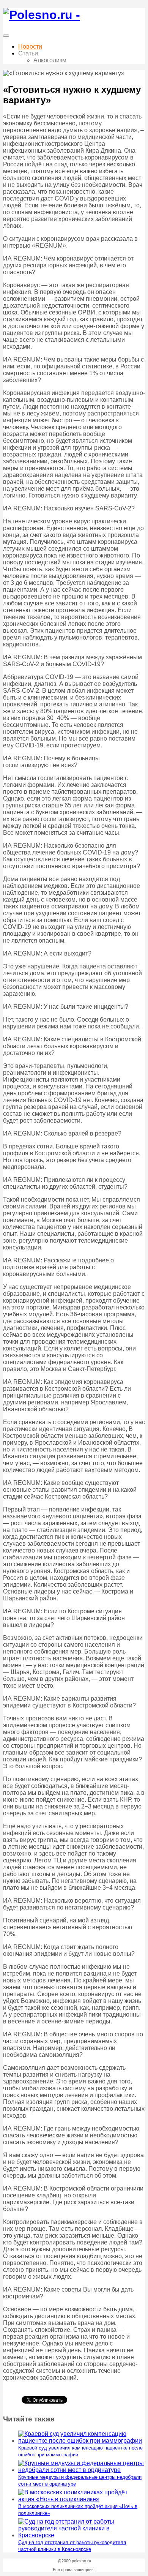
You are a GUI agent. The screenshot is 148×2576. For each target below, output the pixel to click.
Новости (30, 47)
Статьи (28, 53)
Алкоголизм (50, 60)
